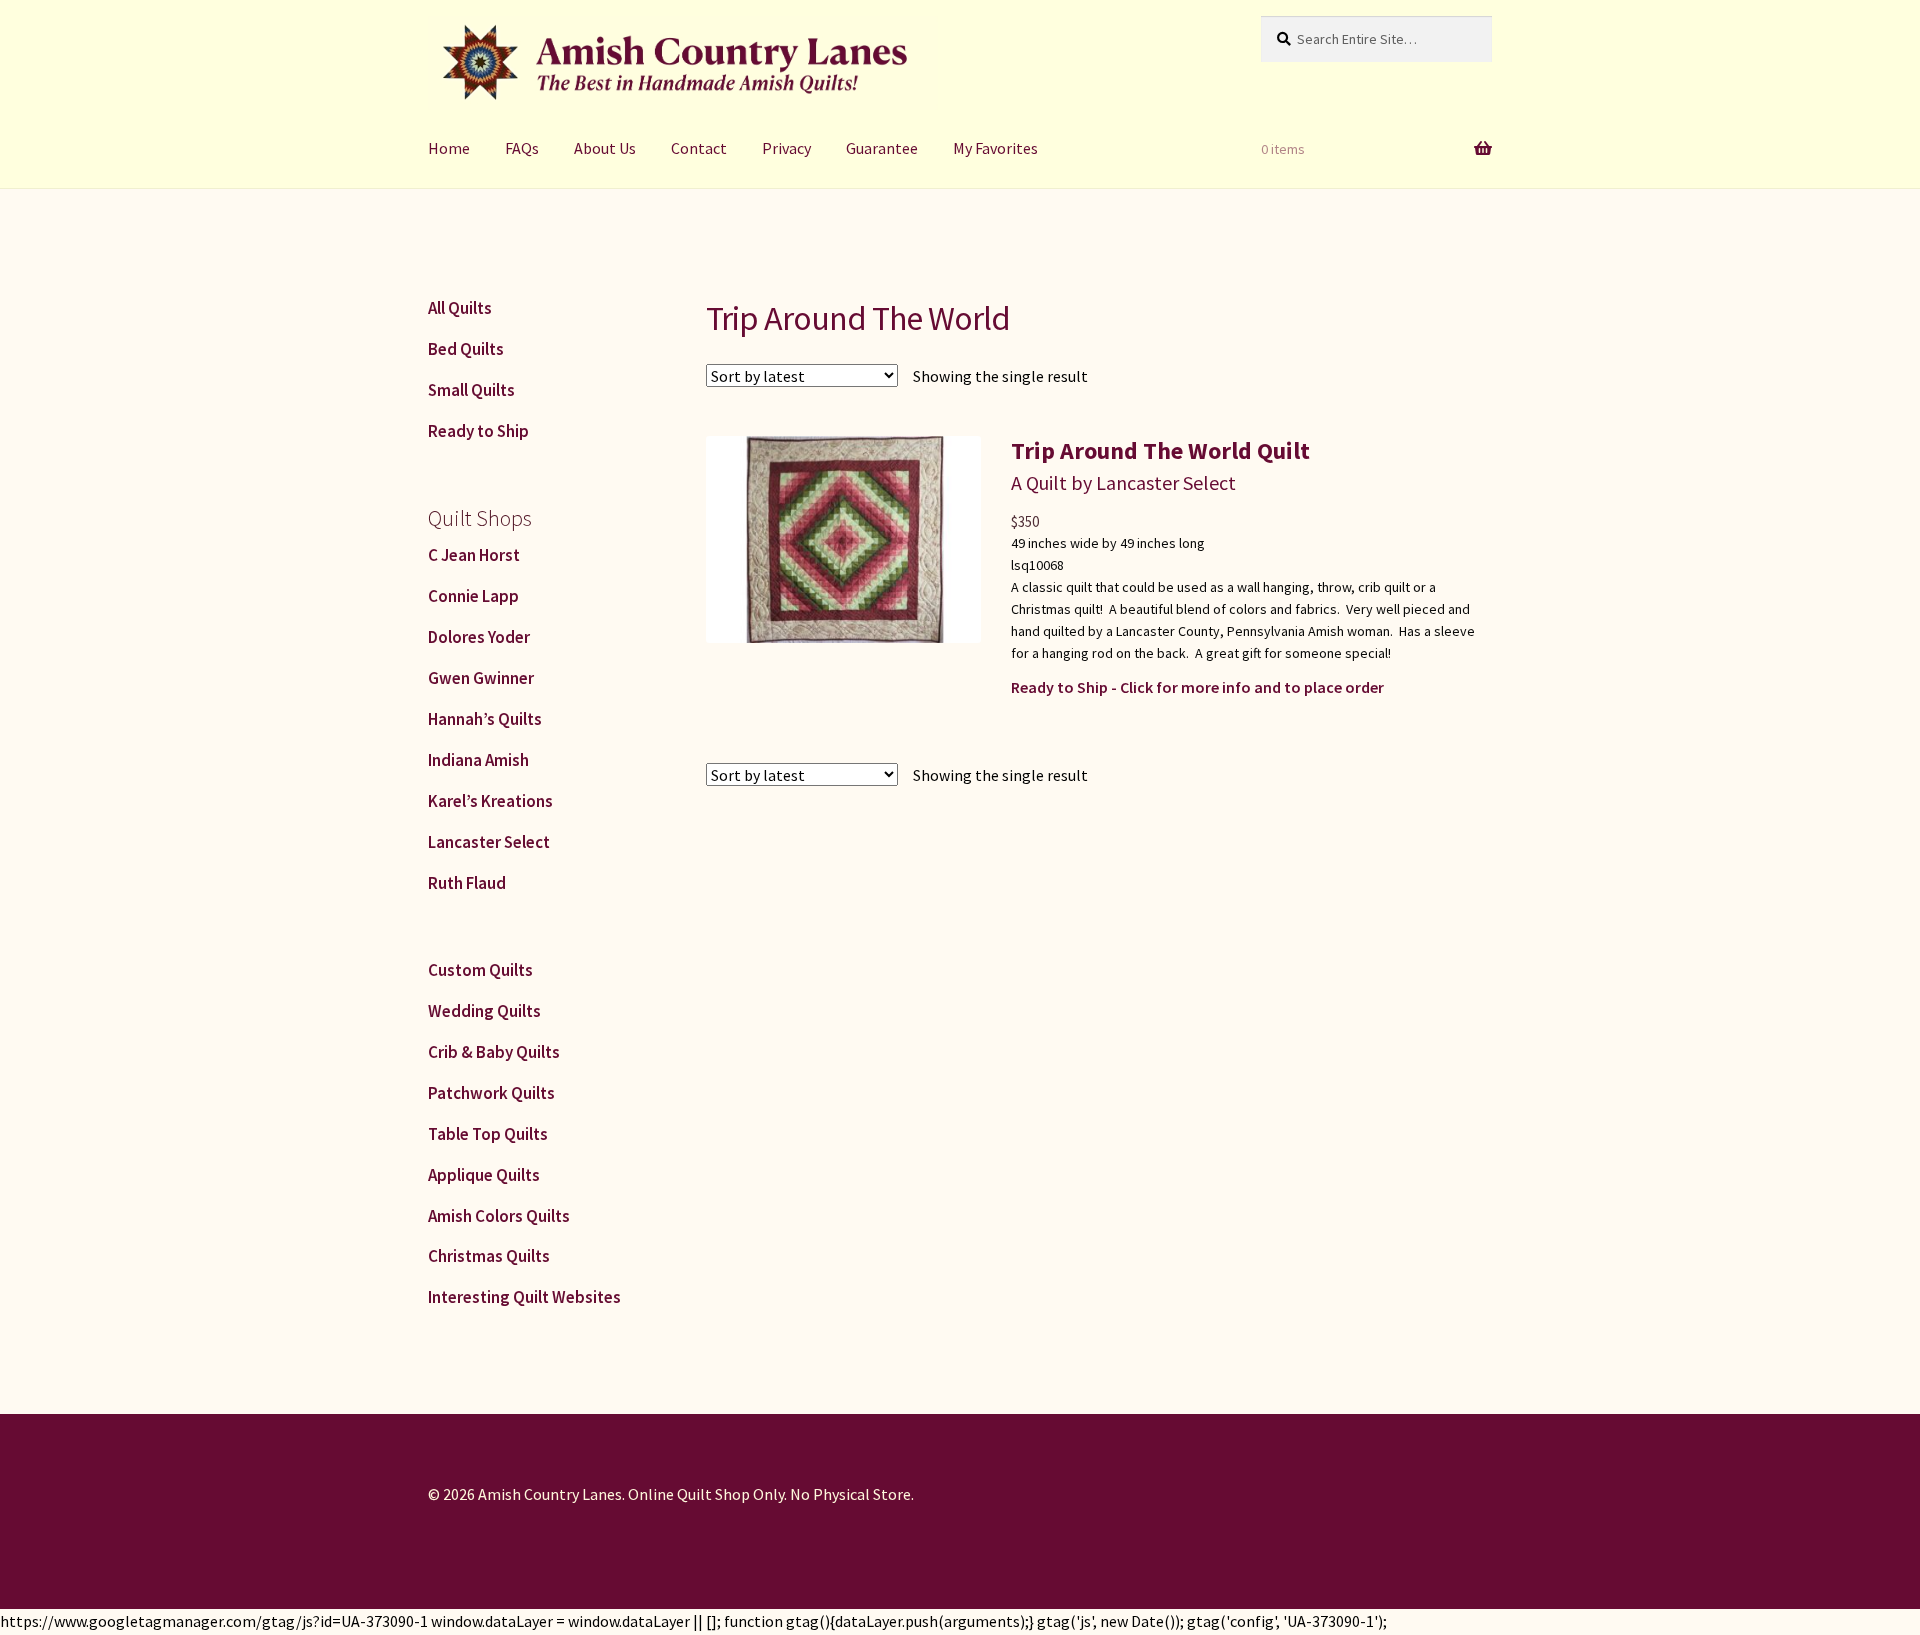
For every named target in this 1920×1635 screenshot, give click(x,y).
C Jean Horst (474, 555)
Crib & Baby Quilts (494, 1052)
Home (449, 148)
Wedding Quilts (484, 1011)
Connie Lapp (473, 596)
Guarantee (882, 148)
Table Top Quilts (488, 1134)
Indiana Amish (478, 760)
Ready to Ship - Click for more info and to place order (1197, 687)
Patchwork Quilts (491, 1093)
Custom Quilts (480, 970)
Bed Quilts (466, 349)
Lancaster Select (489, 842)
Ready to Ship (478, 431)
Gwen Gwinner (481, 678)
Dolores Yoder (479, 637)
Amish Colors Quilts (499, 1216)
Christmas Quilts (489, 1256)
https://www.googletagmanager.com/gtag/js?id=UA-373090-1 (214, 1621)
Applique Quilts (484, 1175)
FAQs (522, 148)
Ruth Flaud (467, 883)
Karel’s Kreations (490, 801)
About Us (605, 148)
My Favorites (995, 148)
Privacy (786, 148)
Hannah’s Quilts (485, 719)
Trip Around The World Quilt (1160, 450)
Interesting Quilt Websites (524, 1297)
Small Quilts (471, 390)
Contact (699, 148)
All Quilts (460, 308)
